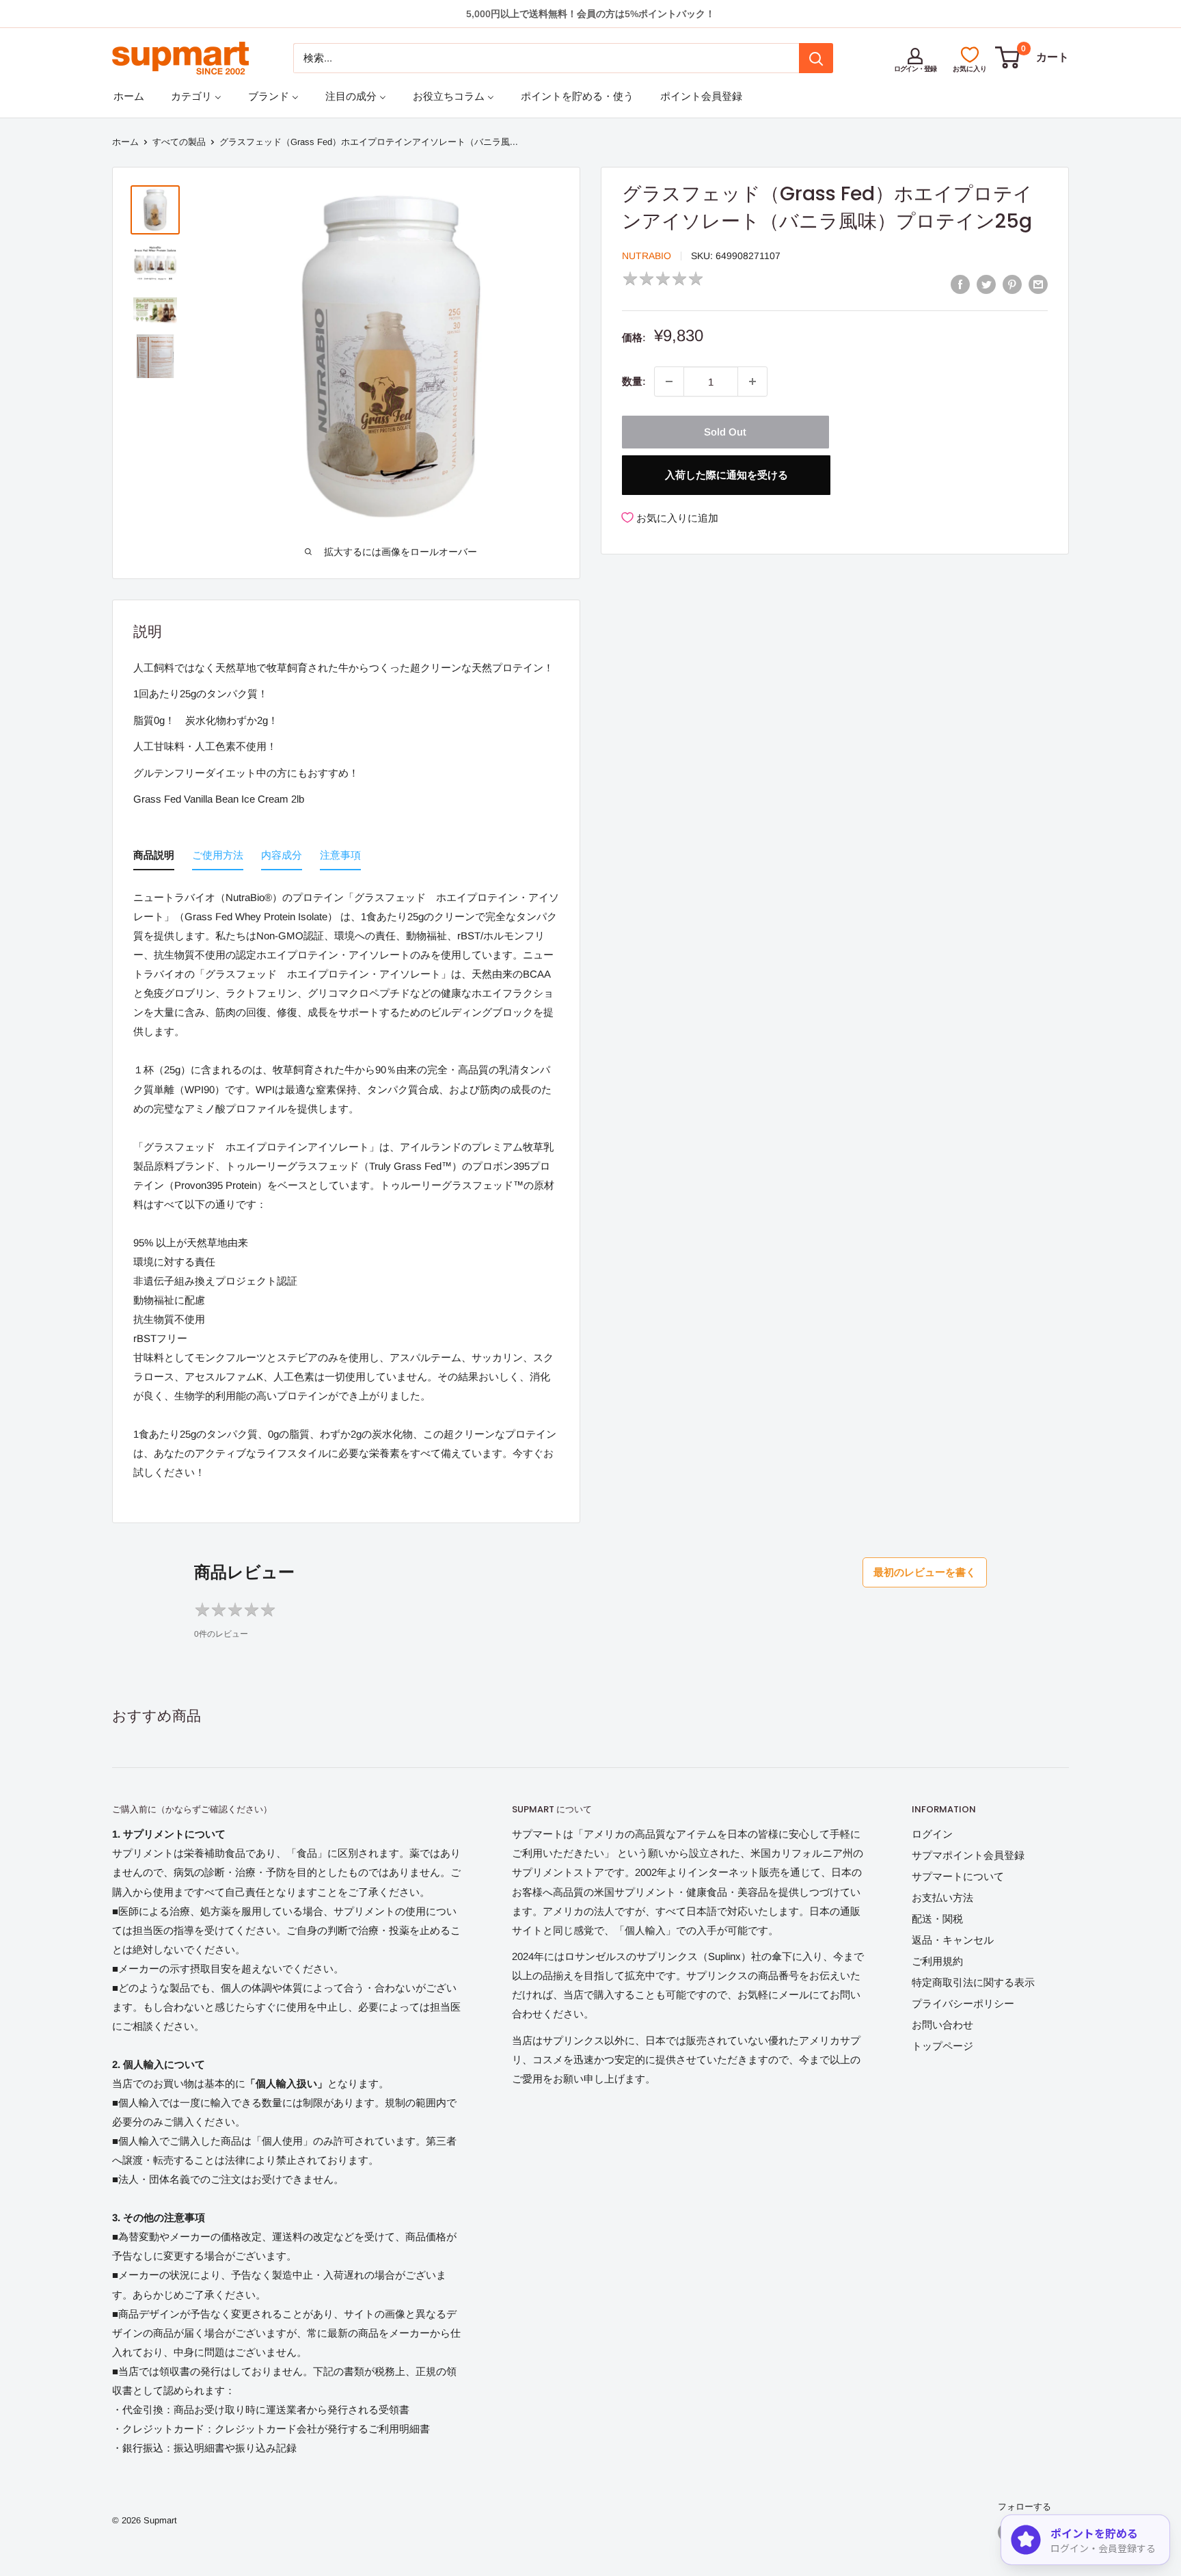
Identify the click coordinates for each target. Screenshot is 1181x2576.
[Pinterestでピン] (1012, 284)
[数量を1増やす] (752, 381)
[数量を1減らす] (669, 381)
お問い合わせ (942, 2025)
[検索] (816, 58)
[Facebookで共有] (960, 284)
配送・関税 (937, 1919)
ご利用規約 (937, 1961)
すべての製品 (179, 142)
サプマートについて (958, 1876)
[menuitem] (129, 96)
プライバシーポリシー (963, 2003)
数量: (634, 381)
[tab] (154, 858)
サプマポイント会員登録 (968, 1855)
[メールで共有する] (1038, 284)
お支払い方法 (942, 1897)
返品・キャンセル (953, 1940)
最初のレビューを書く (925, 1572)
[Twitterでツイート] (986, 284)
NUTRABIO (647, 256)
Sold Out (725, 432)
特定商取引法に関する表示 (973, 1982)
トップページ (942, 2046)
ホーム (125, 142)
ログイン (932, 1834)
